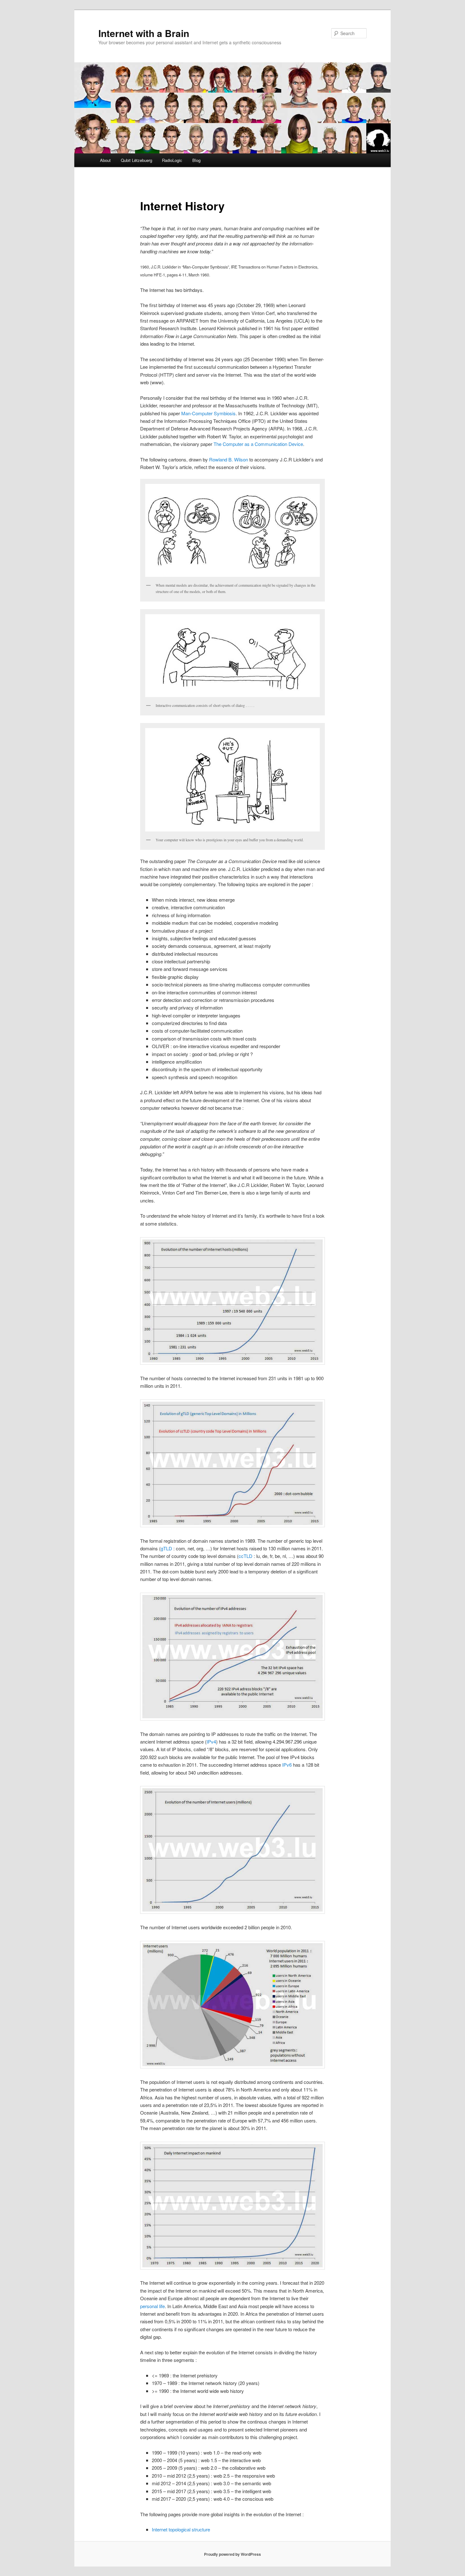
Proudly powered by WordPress (232, 2554)
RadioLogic (172, 160)
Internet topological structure (181, 2529)
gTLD (166, 1548)
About (105, 160)
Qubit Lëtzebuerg (136, 160)
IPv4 (211, 1742)
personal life (152, 2306)
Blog (196, 160)
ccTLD (245, 1556)
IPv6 (287, 1765)
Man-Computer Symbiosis (208, 413)
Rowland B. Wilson (229, 459)
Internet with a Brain (144, 33)
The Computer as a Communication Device (258, 444)
